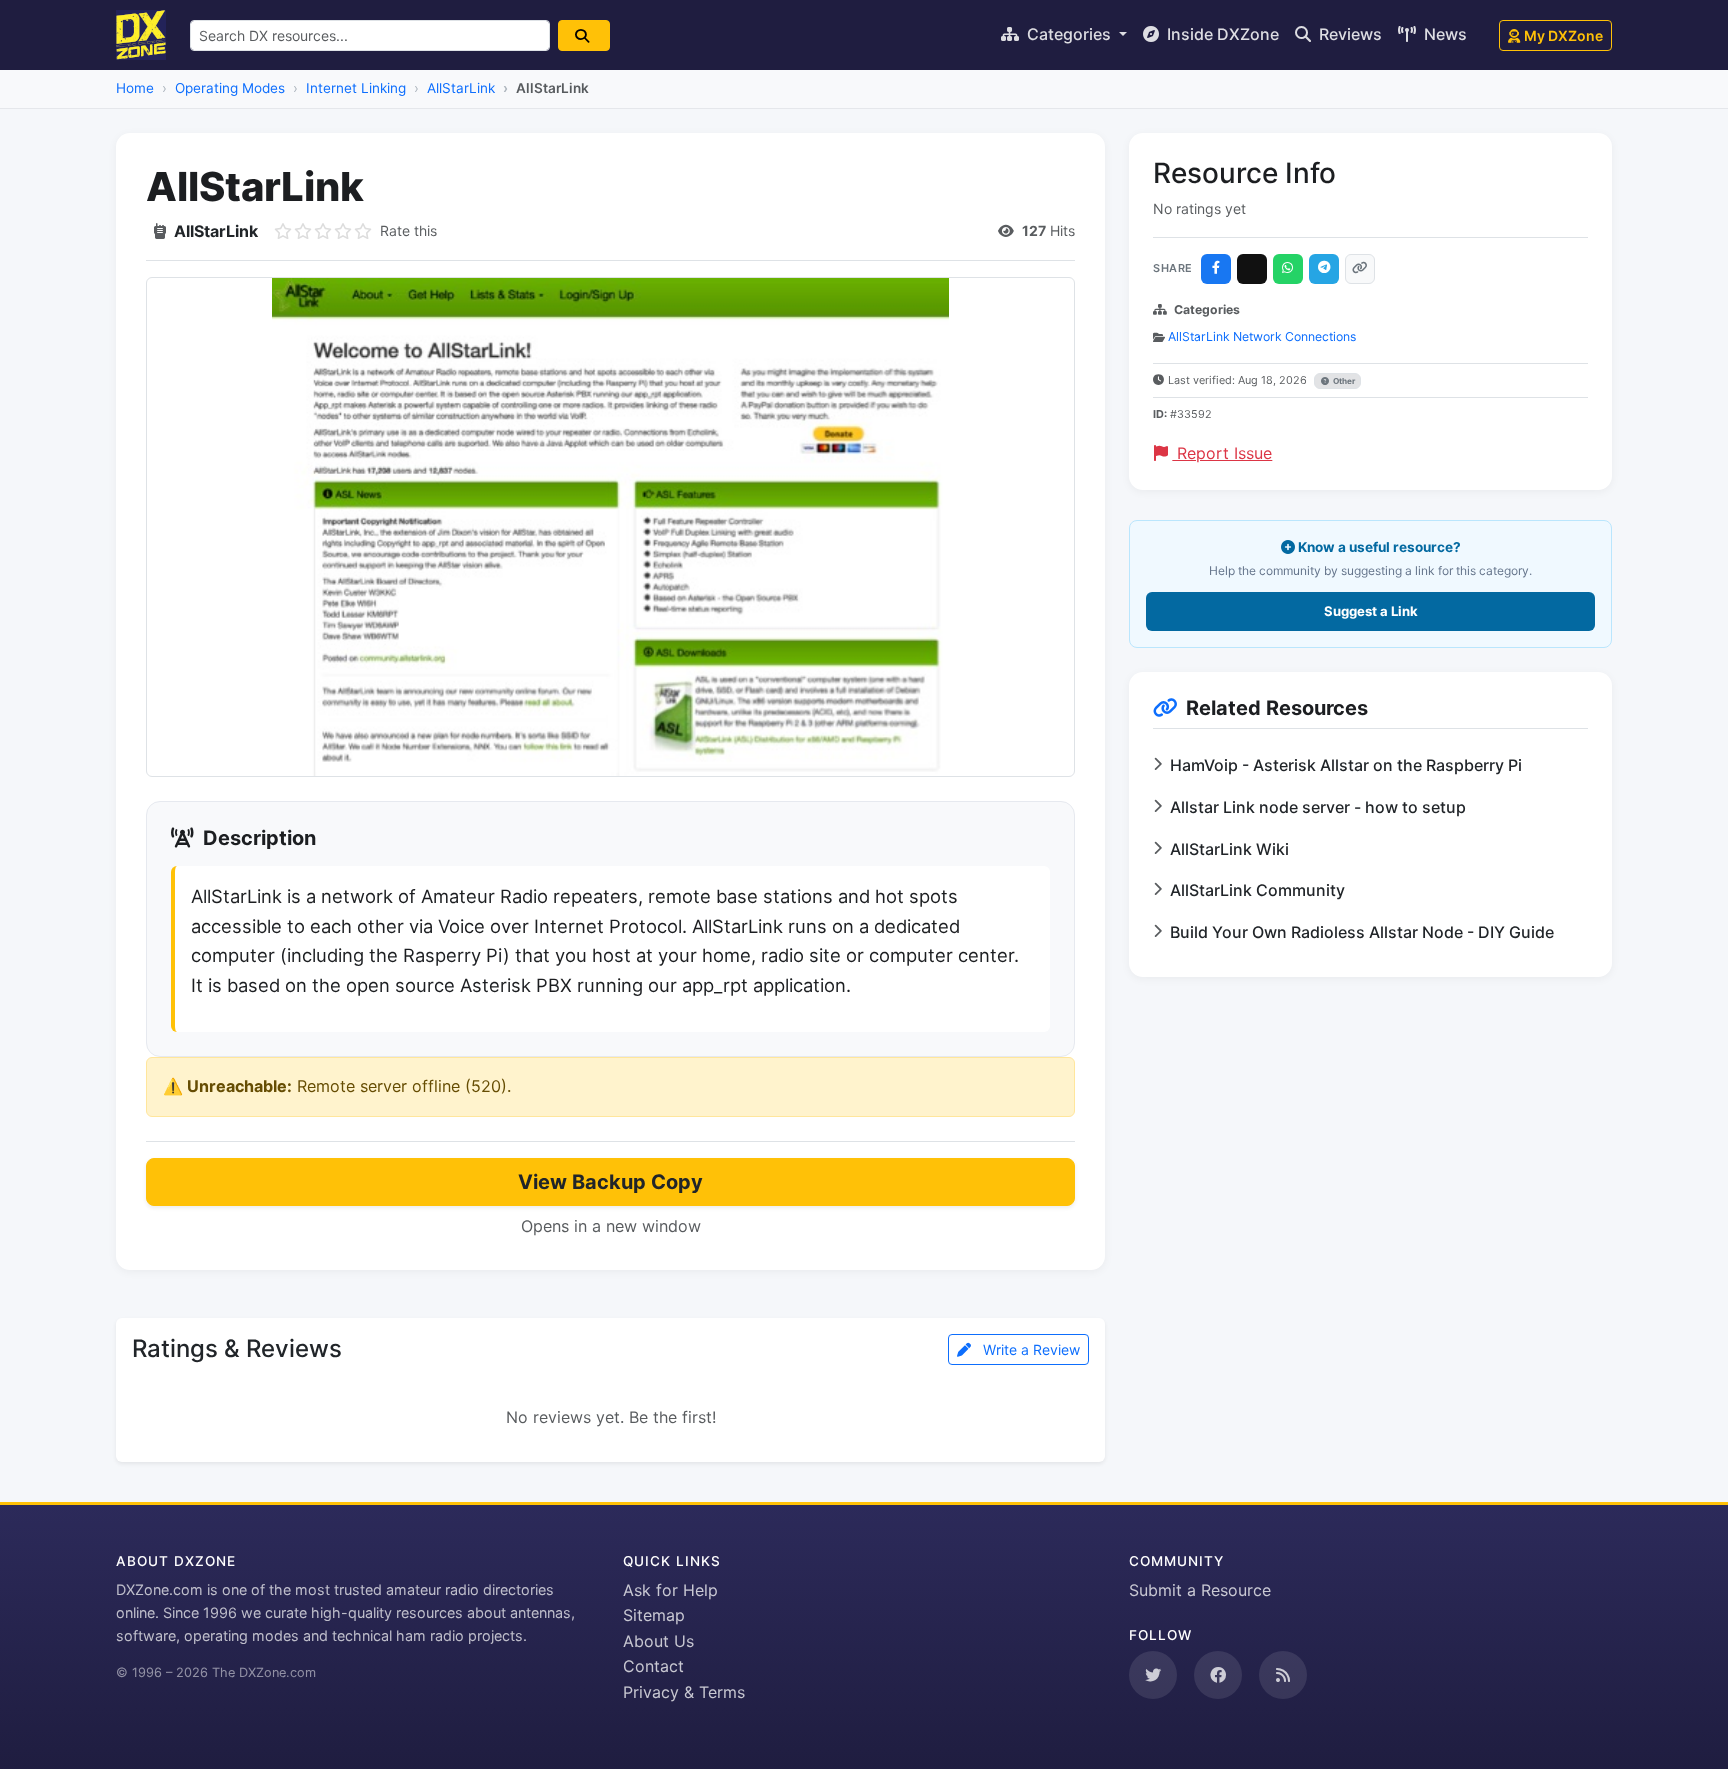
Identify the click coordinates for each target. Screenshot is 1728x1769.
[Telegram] (1324, 269)
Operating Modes (230, 88)
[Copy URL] (1360, 269)
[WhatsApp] (1288, 269)
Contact (653, 1666)
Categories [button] (1069, 34)
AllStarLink (461, 88)
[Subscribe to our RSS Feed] (1283, 1675)
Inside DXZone (1221, 34)
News (1443, 34)
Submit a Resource (1200, 1590)
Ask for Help (670, 1590)
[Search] (584, 35)
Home (135, 88)
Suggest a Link (1371, 611)
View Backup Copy (610, 1182)
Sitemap (654, 1615)
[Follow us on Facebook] (1218, 1675)
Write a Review (1029, 1349)
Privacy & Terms (684, 1692)
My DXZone (1563, 35)
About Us (658, 1641)
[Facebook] (1216, 269)
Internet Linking (356, 88)
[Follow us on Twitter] (1153, 1675)
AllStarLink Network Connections (1262, 336)
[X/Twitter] (1252, 269)
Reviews (1348, 34)
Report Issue (1222, 453)
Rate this (408, 230)
